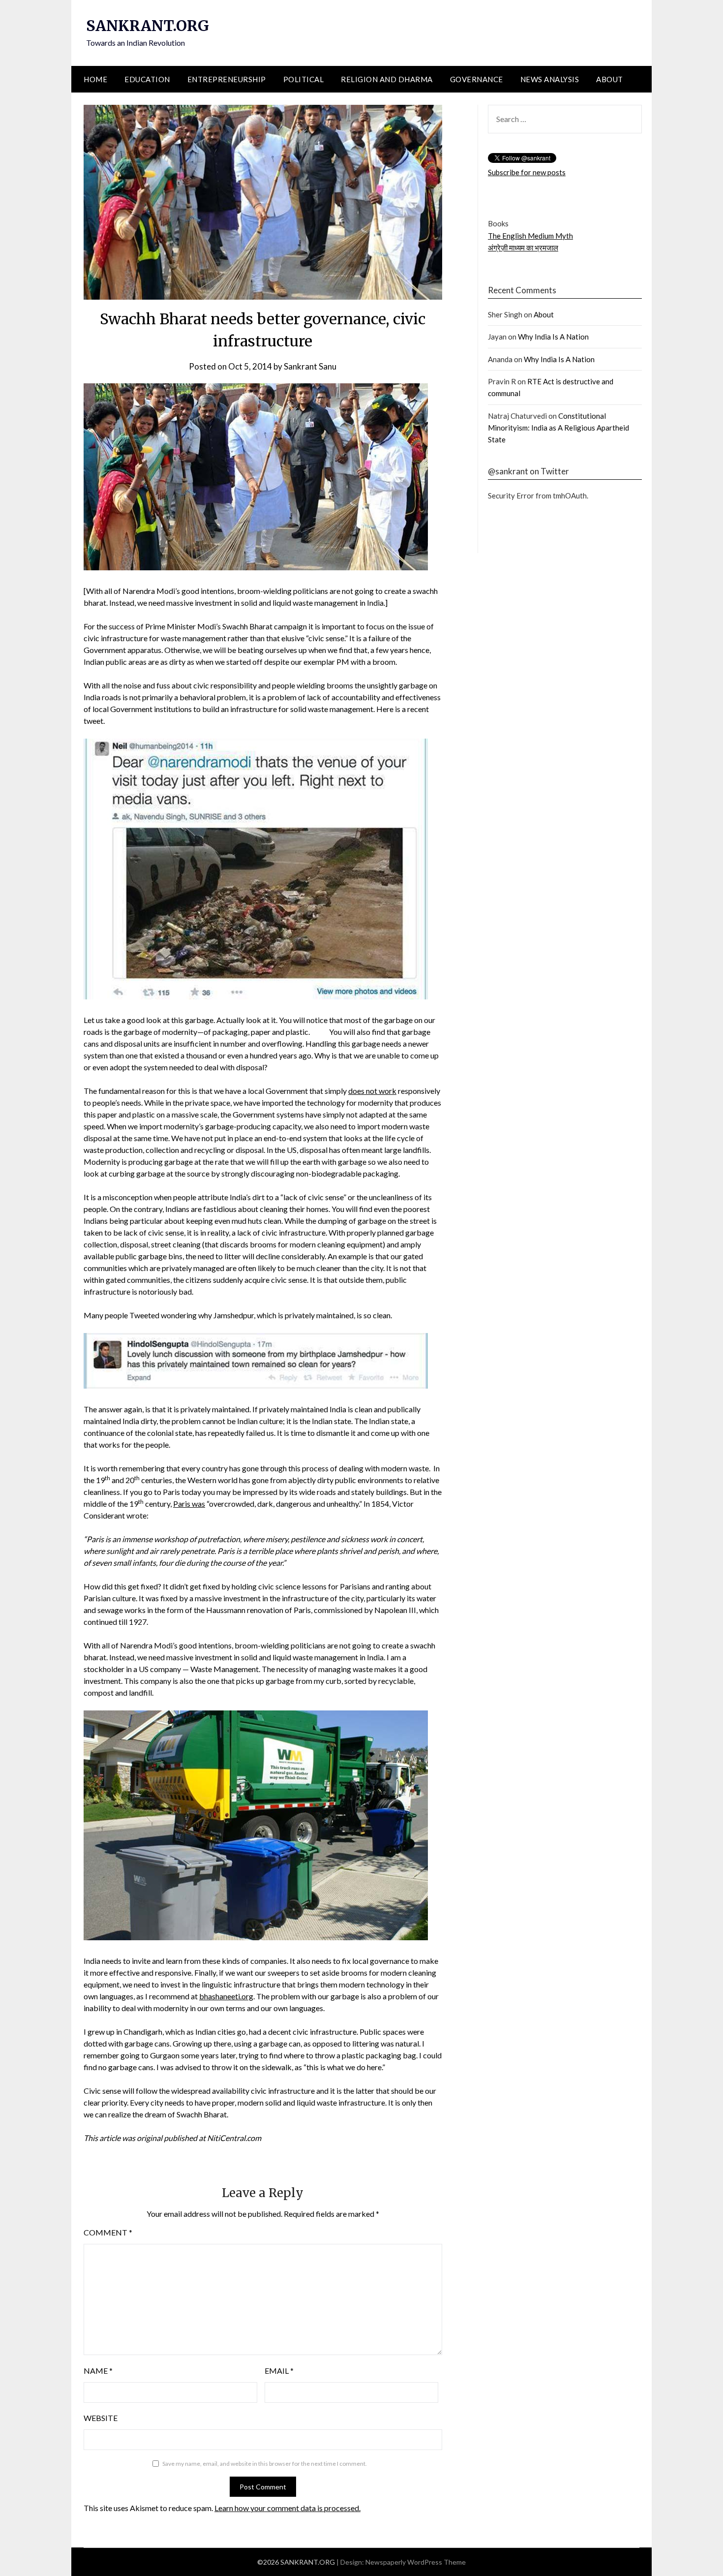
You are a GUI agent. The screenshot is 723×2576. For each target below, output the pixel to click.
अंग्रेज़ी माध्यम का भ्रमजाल (523, 248)
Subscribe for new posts (527, 172)
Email (279, 2371)
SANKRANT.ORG (148, 26)
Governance (477, 79)
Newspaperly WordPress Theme (416, 2562)
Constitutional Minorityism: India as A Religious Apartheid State (558, 428)
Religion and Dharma (387, 79)
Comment (108, 2232)
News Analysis (550, 79)
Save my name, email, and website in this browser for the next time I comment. (265, 2464)
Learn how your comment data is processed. (287, 2508)
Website (101, 2418)
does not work (372, 1091)
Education (147, 79)
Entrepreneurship (227, 79)
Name (98, 2371)
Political (304, 79)
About (610, 79)
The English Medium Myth (530, 236)
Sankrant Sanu (310, 366)
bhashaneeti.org (226, 1996)
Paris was (189, 1504)
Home (95, 79)
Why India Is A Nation (553, 337)
